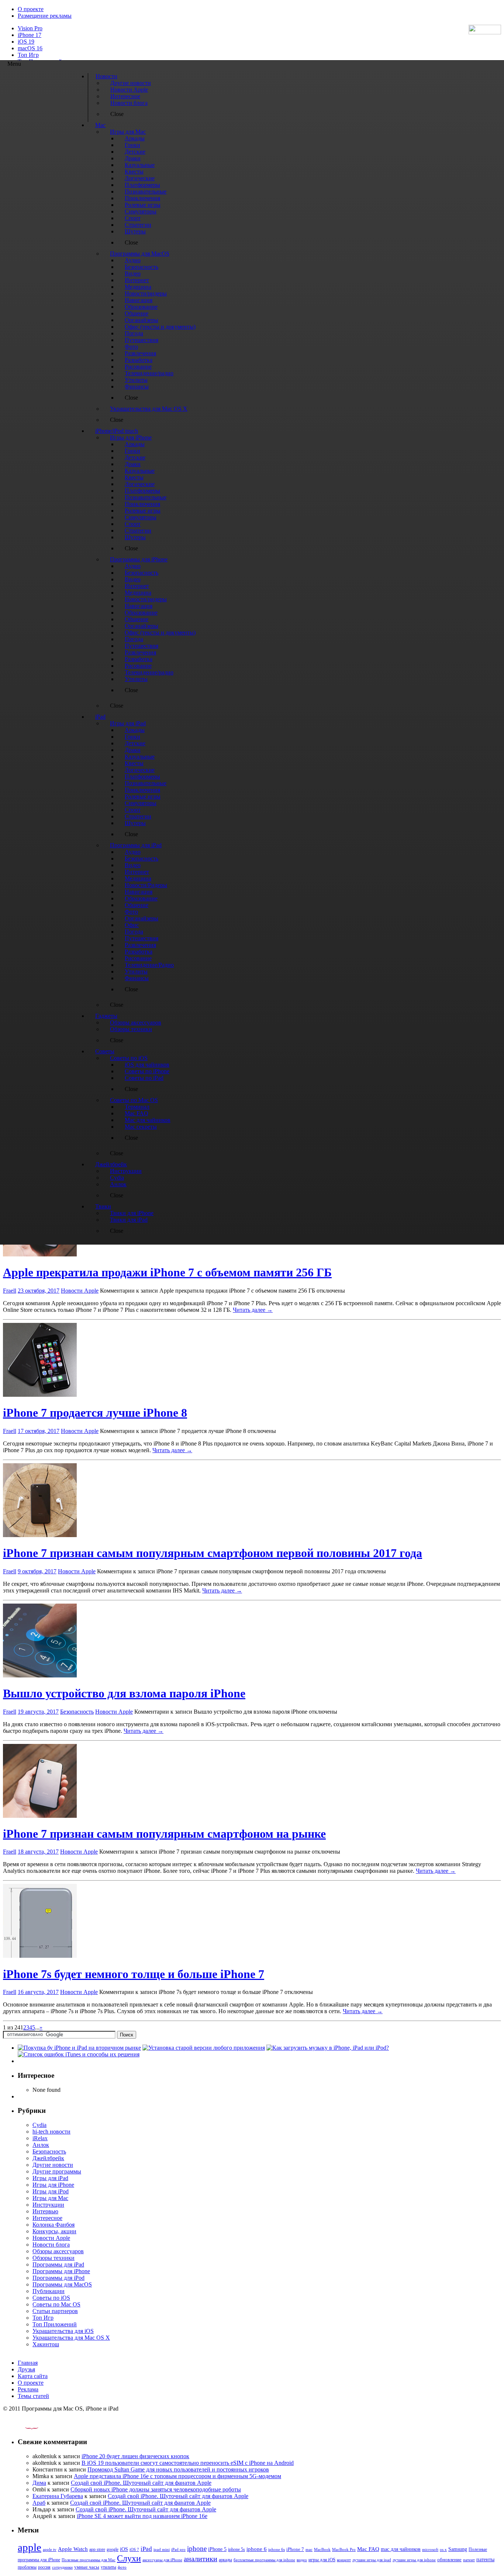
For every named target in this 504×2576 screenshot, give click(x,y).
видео (302, 2560)
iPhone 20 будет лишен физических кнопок (135, 2456)
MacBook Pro (344, 2549)
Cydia (39, 2125)
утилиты (108, 2567)
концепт (344, 2560)
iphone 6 (257, 2549)
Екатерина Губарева (58, 2496)
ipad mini (162, 2549)
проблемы (27, 2567)
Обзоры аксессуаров (58, 2251)
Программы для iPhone (61, 2271)
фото (122, 2567)
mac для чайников (401, 2549)
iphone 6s (277, 2549)
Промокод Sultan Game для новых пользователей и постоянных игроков (178, 2469)
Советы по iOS (51, 2298)
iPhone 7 (295, 2549)
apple (30, 2547)
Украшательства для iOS (63, 2331)
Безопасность (77, 1712)
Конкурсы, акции (54, 2231)
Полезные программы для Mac (89, 2560)
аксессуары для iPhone (162, 2560)
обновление (449, 2560)
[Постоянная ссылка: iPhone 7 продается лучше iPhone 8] (40, 1395)
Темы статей (33, 2396)
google (113, 2550)
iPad (146, 2549)
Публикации (49, 2291)
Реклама (28, 2389)
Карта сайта (33, 2376)
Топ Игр (28, 55)
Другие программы (57, 2171)
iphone (197, 2548)
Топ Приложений (55, 2324)
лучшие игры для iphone (414, 2560)
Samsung (458, 2549)
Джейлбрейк (48, 2158)
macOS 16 (30, 48)
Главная (28, 2363)
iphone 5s (237, 2549)
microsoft (430, 2550)
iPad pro (178, 2549)
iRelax (40, 2138)
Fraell (10, 1291)
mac (309, 2549)
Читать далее (253, 1310)
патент (469, 2560)
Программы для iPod (58, 2278)
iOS (124, 2549)
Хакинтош (46, 2344)
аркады (225, 2560)
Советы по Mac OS (56, 2304)
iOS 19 (26, 42)
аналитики (201, 2559)
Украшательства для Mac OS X (71, 2338)
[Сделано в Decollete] (25, 2427)
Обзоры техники (53, 2258)
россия (44, 2567)
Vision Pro (30, 28)
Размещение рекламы (45, 16)
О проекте (31, 9)
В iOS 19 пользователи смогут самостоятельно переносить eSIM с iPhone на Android (188, 2463)
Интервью (45, 2211)
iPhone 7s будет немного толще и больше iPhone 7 (134, 1974)
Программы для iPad (58, 2264)
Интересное (47, 2218)
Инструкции (48, 2205)
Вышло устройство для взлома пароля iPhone (124, 1693)
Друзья (26, 2369)
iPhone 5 (217, 2549)
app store (97, 2549)
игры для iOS (322, 2560)
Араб (39, 2503)
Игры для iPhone (53, 2185)
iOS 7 (134, 2549)
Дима (39, 2483)
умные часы (87, 2567)
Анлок (41, 2145)
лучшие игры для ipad (372, 2560)
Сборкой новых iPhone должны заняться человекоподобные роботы (156, 2489)
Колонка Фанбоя (53, 2225)
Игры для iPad (50, 2178)
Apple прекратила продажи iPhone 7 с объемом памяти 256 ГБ (167, 1272)
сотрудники (62, 2567)
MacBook (322, 2550)
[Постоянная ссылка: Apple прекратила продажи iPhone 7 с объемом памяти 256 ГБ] (40, 1254)
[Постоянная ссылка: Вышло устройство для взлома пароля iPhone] (40, 1675)
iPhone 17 (30, 35)
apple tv (50, 2549)
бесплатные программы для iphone (264, 2560)
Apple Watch (73, 2549)
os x (443, 2549)
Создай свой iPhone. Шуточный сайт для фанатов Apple (141, 2483)
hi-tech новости (51, 2132)
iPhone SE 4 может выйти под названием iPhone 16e (142, 2516)
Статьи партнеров (55, 2311)
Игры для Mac (50, 2198)
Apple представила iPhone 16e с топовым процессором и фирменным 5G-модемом (177, 2476)
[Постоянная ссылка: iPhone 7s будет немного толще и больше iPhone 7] (40, 1956)
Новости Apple (80, 1291)
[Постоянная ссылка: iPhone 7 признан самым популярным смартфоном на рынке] (40, 1816)
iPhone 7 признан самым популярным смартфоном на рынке (164, 1834)
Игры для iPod (51, 2191)
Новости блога (51, 2245)
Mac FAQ (368, 2549)
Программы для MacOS (62, 2284)
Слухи (129, 2558)
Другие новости (53, 2165)
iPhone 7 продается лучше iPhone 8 (95, 1413)
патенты (485, 2560)
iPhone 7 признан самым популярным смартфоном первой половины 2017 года (213, 1553)
